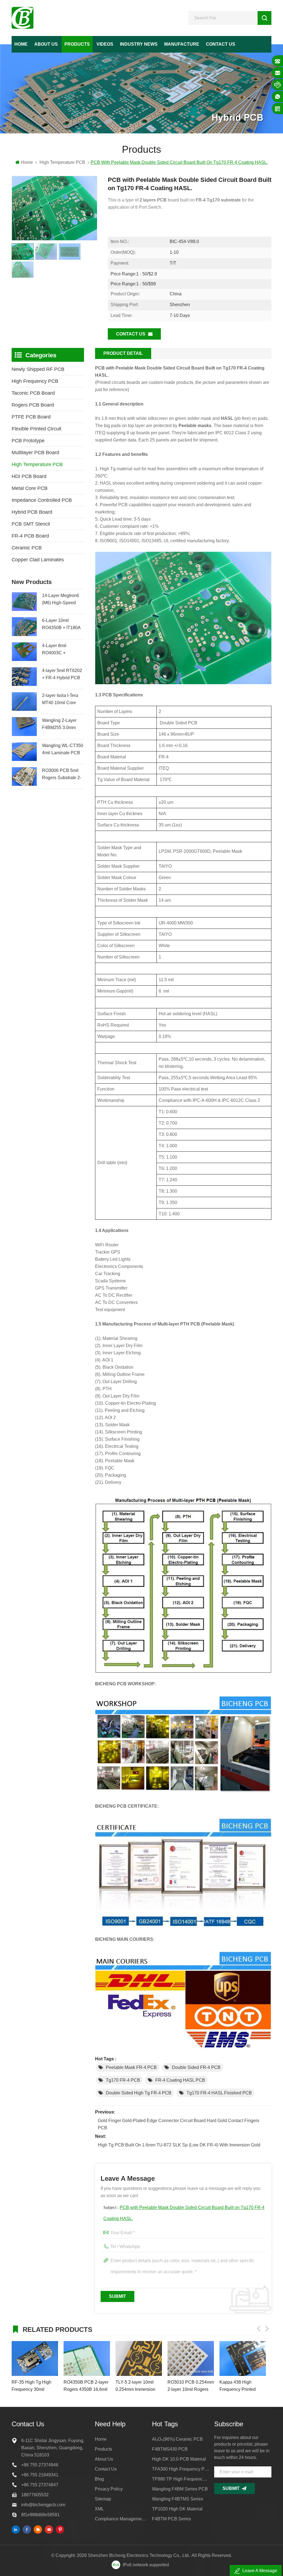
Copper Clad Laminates (38, 560)
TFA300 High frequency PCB (181, 2469)
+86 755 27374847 (40, 2485)
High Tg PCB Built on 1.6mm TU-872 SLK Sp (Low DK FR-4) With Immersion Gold (179, 2145)
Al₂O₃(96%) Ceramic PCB (177, 2439)
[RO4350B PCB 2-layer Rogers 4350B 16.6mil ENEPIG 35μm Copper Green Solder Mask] (35, 2358)
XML (99, 2509)
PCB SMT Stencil (31, 524)
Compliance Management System (121, 2519)
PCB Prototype (28, 441)
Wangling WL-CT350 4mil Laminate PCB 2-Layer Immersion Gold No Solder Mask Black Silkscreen (63, 750)
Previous (259, 2329)
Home (21, 44)
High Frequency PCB (35, 381)
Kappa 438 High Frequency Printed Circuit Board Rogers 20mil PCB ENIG (188, 2386)
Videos (105, 44)
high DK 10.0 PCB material (179, 2459)
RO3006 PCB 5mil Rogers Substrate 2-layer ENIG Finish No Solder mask (63, 775)
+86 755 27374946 (40, 2465)
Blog (99, 2479)
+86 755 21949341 (40, 2475)
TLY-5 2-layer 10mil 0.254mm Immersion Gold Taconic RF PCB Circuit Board (85, 2386)
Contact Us (221, 44)
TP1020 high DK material (177, 2509)
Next (267, 2329)
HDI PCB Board (29, 476)
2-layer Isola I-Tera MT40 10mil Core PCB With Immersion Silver (62, 700)
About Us (46, 44)
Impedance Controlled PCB (42, 500)
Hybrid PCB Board (32, 512)
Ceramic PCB (27, 548)
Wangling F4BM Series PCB (180, 2489)
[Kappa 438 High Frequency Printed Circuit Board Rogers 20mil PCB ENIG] (191, 2358)
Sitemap (103, 2499)
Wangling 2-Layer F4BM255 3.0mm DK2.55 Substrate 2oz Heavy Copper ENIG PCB (60, 725)
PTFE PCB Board (31, 417)
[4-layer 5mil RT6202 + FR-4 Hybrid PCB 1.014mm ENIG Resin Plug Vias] (24, 677)
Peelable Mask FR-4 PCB (131, 2067)
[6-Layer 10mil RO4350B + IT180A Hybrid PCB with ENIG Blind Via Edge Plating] (24, 626)
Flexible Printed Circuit (36, 429)
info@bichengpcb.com (43, 2505)
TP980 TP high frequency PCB (181, 2479)
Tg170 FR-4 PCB (123, 2080)
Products (77, 44)
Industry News (139, 44)
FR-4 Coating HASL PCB (180, 2080)
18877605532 (35, 2495)
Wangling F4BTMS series (178, 2499)
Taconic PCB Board (33, 393)
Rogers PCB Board (33, 405)
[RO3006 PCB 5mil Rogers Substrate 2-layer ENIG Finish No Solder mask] (24, 777)
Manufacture (182, 44)
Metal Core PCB (30, 488)
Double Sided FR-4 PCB (196, 2067)
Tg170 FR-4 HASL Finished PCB (219, 2093)
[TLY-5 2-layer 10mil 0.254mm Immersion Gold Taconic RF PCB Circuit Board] (87, 2358)
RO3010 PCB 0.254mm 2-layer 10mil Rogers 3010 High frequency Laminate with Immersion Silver (139, 2386)
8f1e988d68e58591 (40, 2515)
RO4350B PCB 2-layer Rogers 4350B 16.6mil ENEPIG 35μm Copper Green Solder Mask (34, 2386)
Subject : (184, 2213)
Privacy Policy (109, 2489)
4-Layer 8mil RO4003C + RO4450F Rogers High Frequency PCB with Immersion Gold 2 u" (62, 650)
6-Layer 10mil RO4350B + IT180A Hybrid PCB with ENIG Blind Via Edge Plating (63, 625)
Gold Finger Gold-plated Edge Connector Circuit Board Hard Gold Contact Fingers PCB (179, 2124)
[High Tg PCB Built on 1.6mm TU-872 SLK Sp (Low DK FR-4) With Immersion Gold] (243, 2358)
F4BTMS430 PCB (170, 2449)
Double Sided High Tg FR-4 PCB (139, 2093)
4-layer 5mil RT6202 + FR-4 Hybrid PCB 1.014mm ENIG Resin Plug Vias (62, 675)
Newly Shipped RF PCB (38, 369)
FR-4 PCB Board (30, 536)
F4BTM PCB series (171, 2519)
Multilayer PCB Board (35, 453)
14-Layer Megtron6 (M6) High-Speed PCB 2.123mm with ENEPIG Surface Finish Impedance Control (61, 600)
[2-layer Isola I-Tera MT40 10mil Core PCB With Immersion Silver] (24, 702)
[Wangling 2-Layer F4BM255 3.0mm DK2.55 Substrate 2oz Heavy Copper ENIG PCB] (24, 726)
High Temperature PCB (62, 162)
